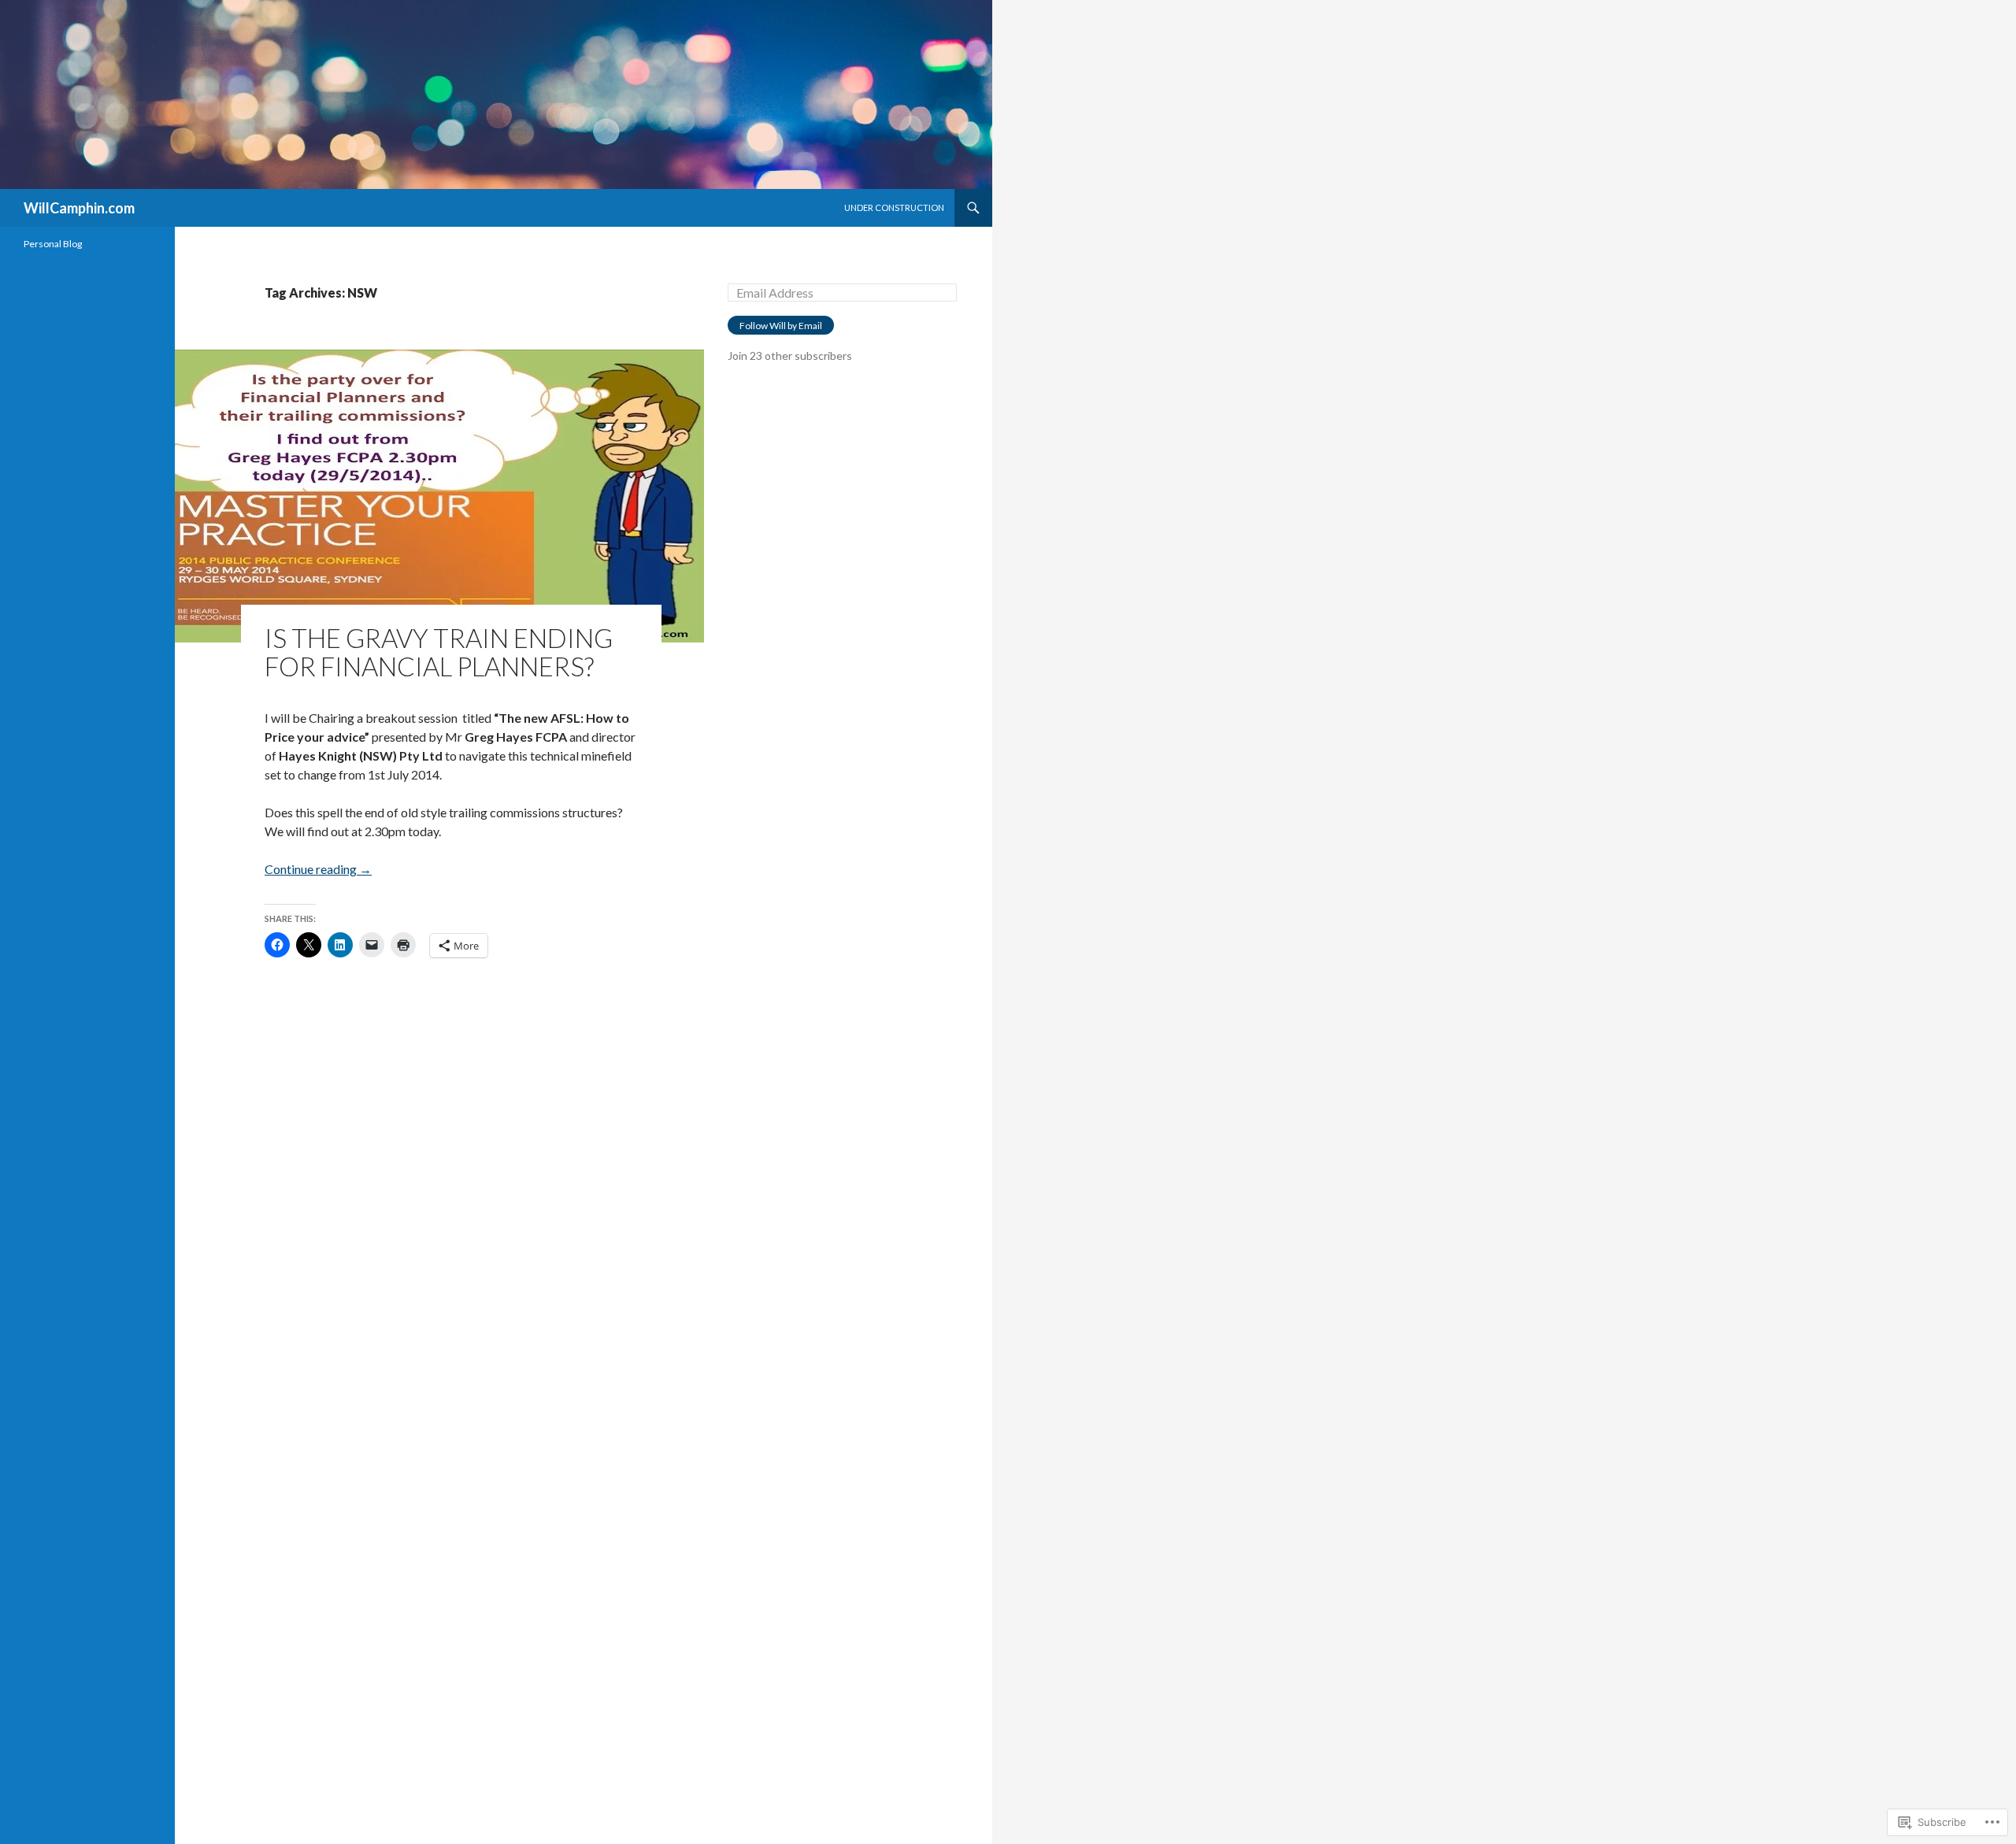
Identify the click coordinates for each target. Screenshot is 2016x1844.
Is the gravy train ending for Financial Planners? (439, 652)
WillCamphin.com (79, 208)
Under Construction (894, 207)
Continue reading (318, 869)
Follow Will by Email (781, 326)
